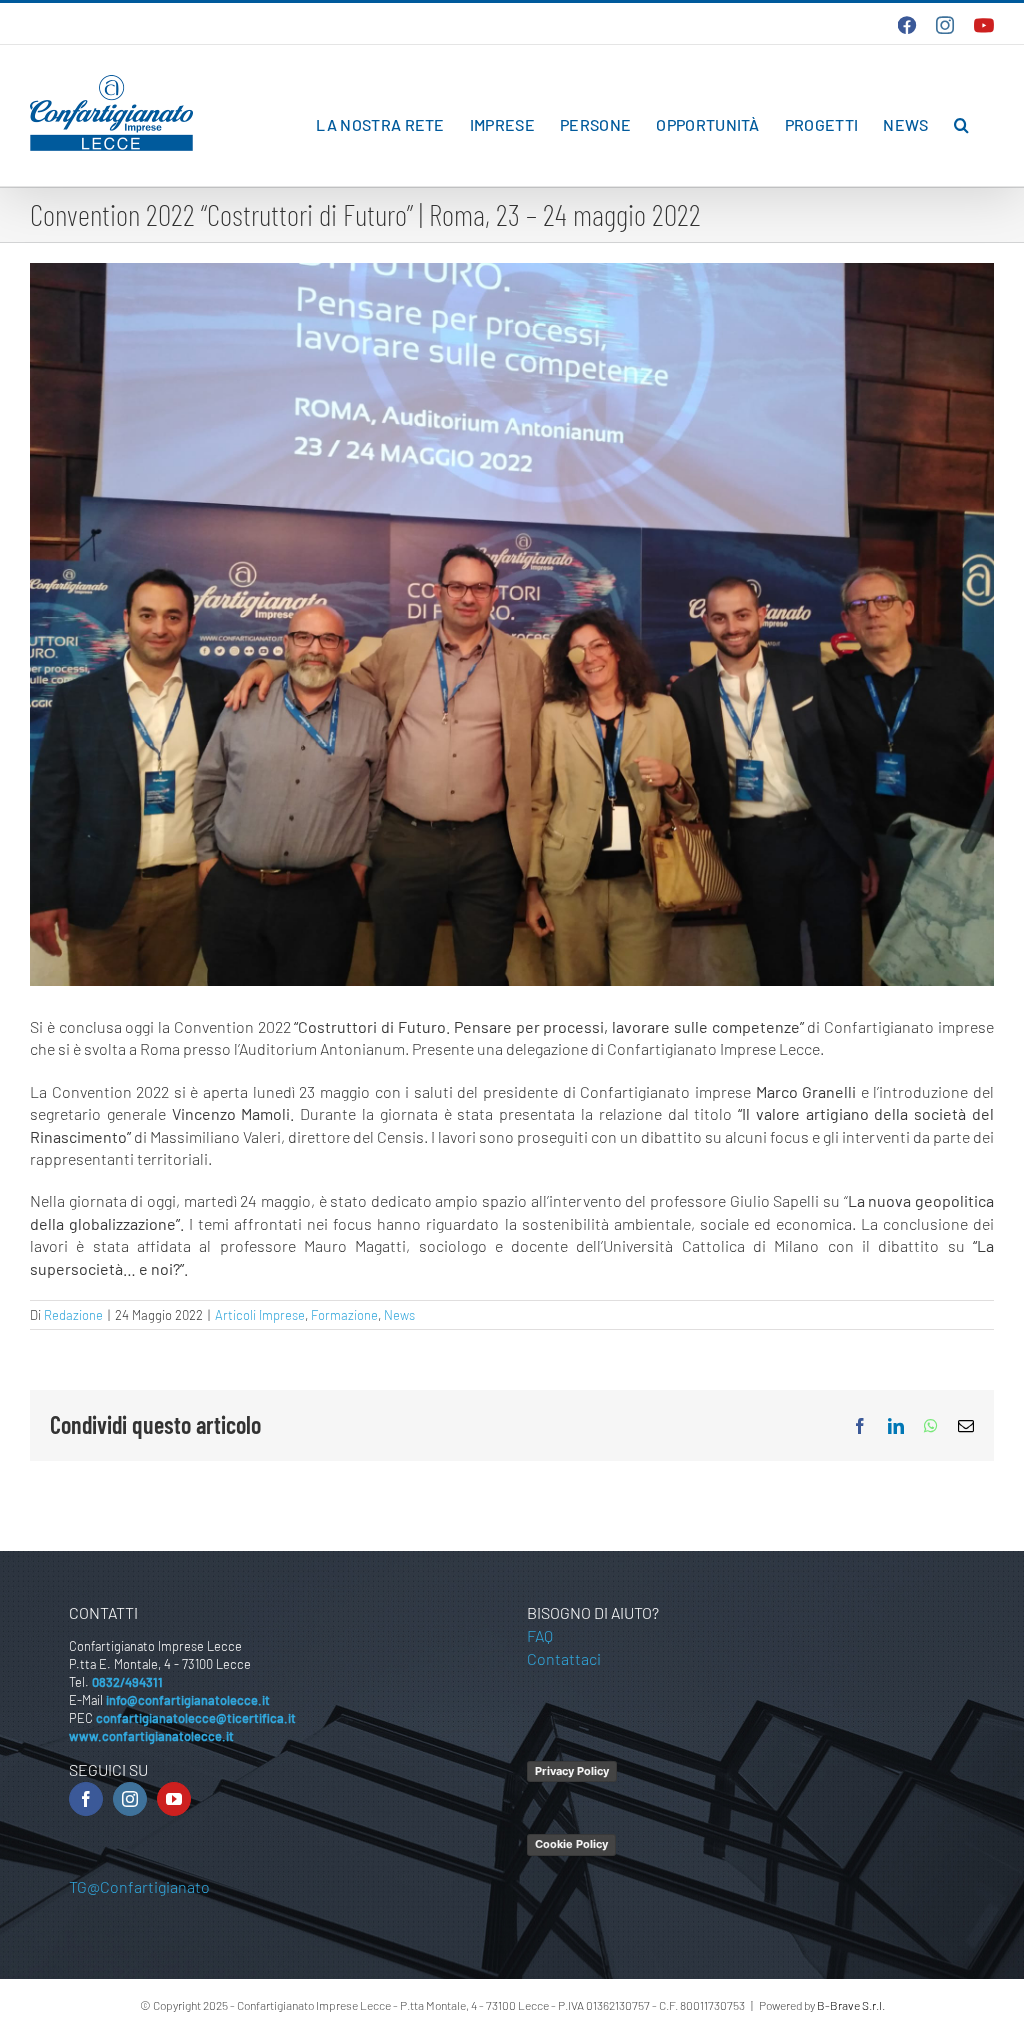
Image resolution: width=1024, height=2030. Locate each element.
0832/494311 (127, 1682)
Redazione (73, 1315)
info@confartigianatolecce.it (188, 1700)
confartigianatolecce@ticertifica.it (196, 1718)
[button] (961, 125)
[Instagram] (130, 1799)
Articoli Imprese (260, 1315)
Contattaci (564, 1658)
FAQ (540, 1635)
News (399, 1315)
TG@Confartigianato (139, 1886)
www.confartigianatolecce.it (151, 1736)
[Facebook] (86, 1799)
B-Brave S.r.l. (851, 2005)
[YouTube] (174, 1799)
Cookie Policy (571, 1844)
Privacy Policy (572, 1771)
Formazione (344, 1315)
